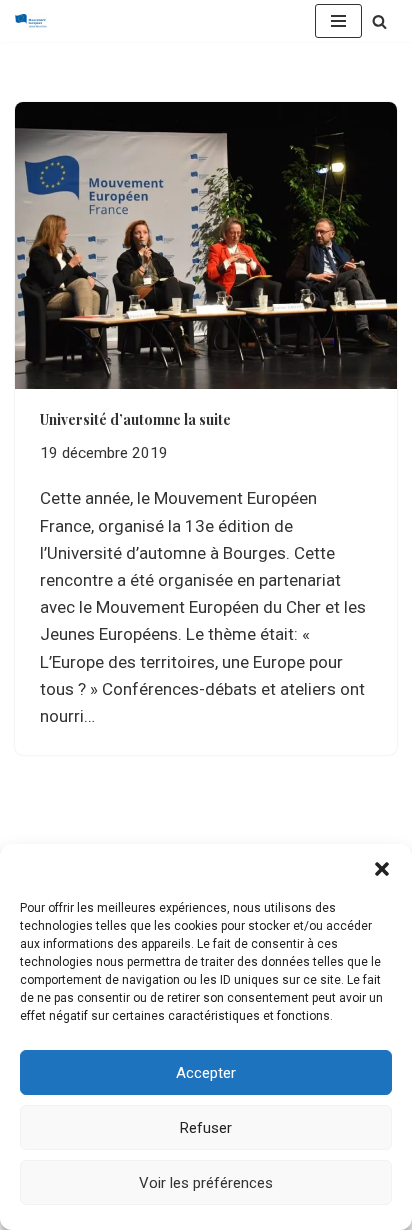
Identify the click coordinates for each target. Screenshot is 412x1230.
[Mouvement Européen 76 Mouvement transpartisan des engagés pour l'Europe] (36, 21)
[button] (382, 869)
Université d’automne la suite (135, 419)
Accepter (206, 1073)
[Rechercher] (379, 21)
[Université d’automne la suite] (206, 245)
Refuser (206, 1128)
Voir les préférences (206, 1183)
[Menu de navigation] (338, 21)
